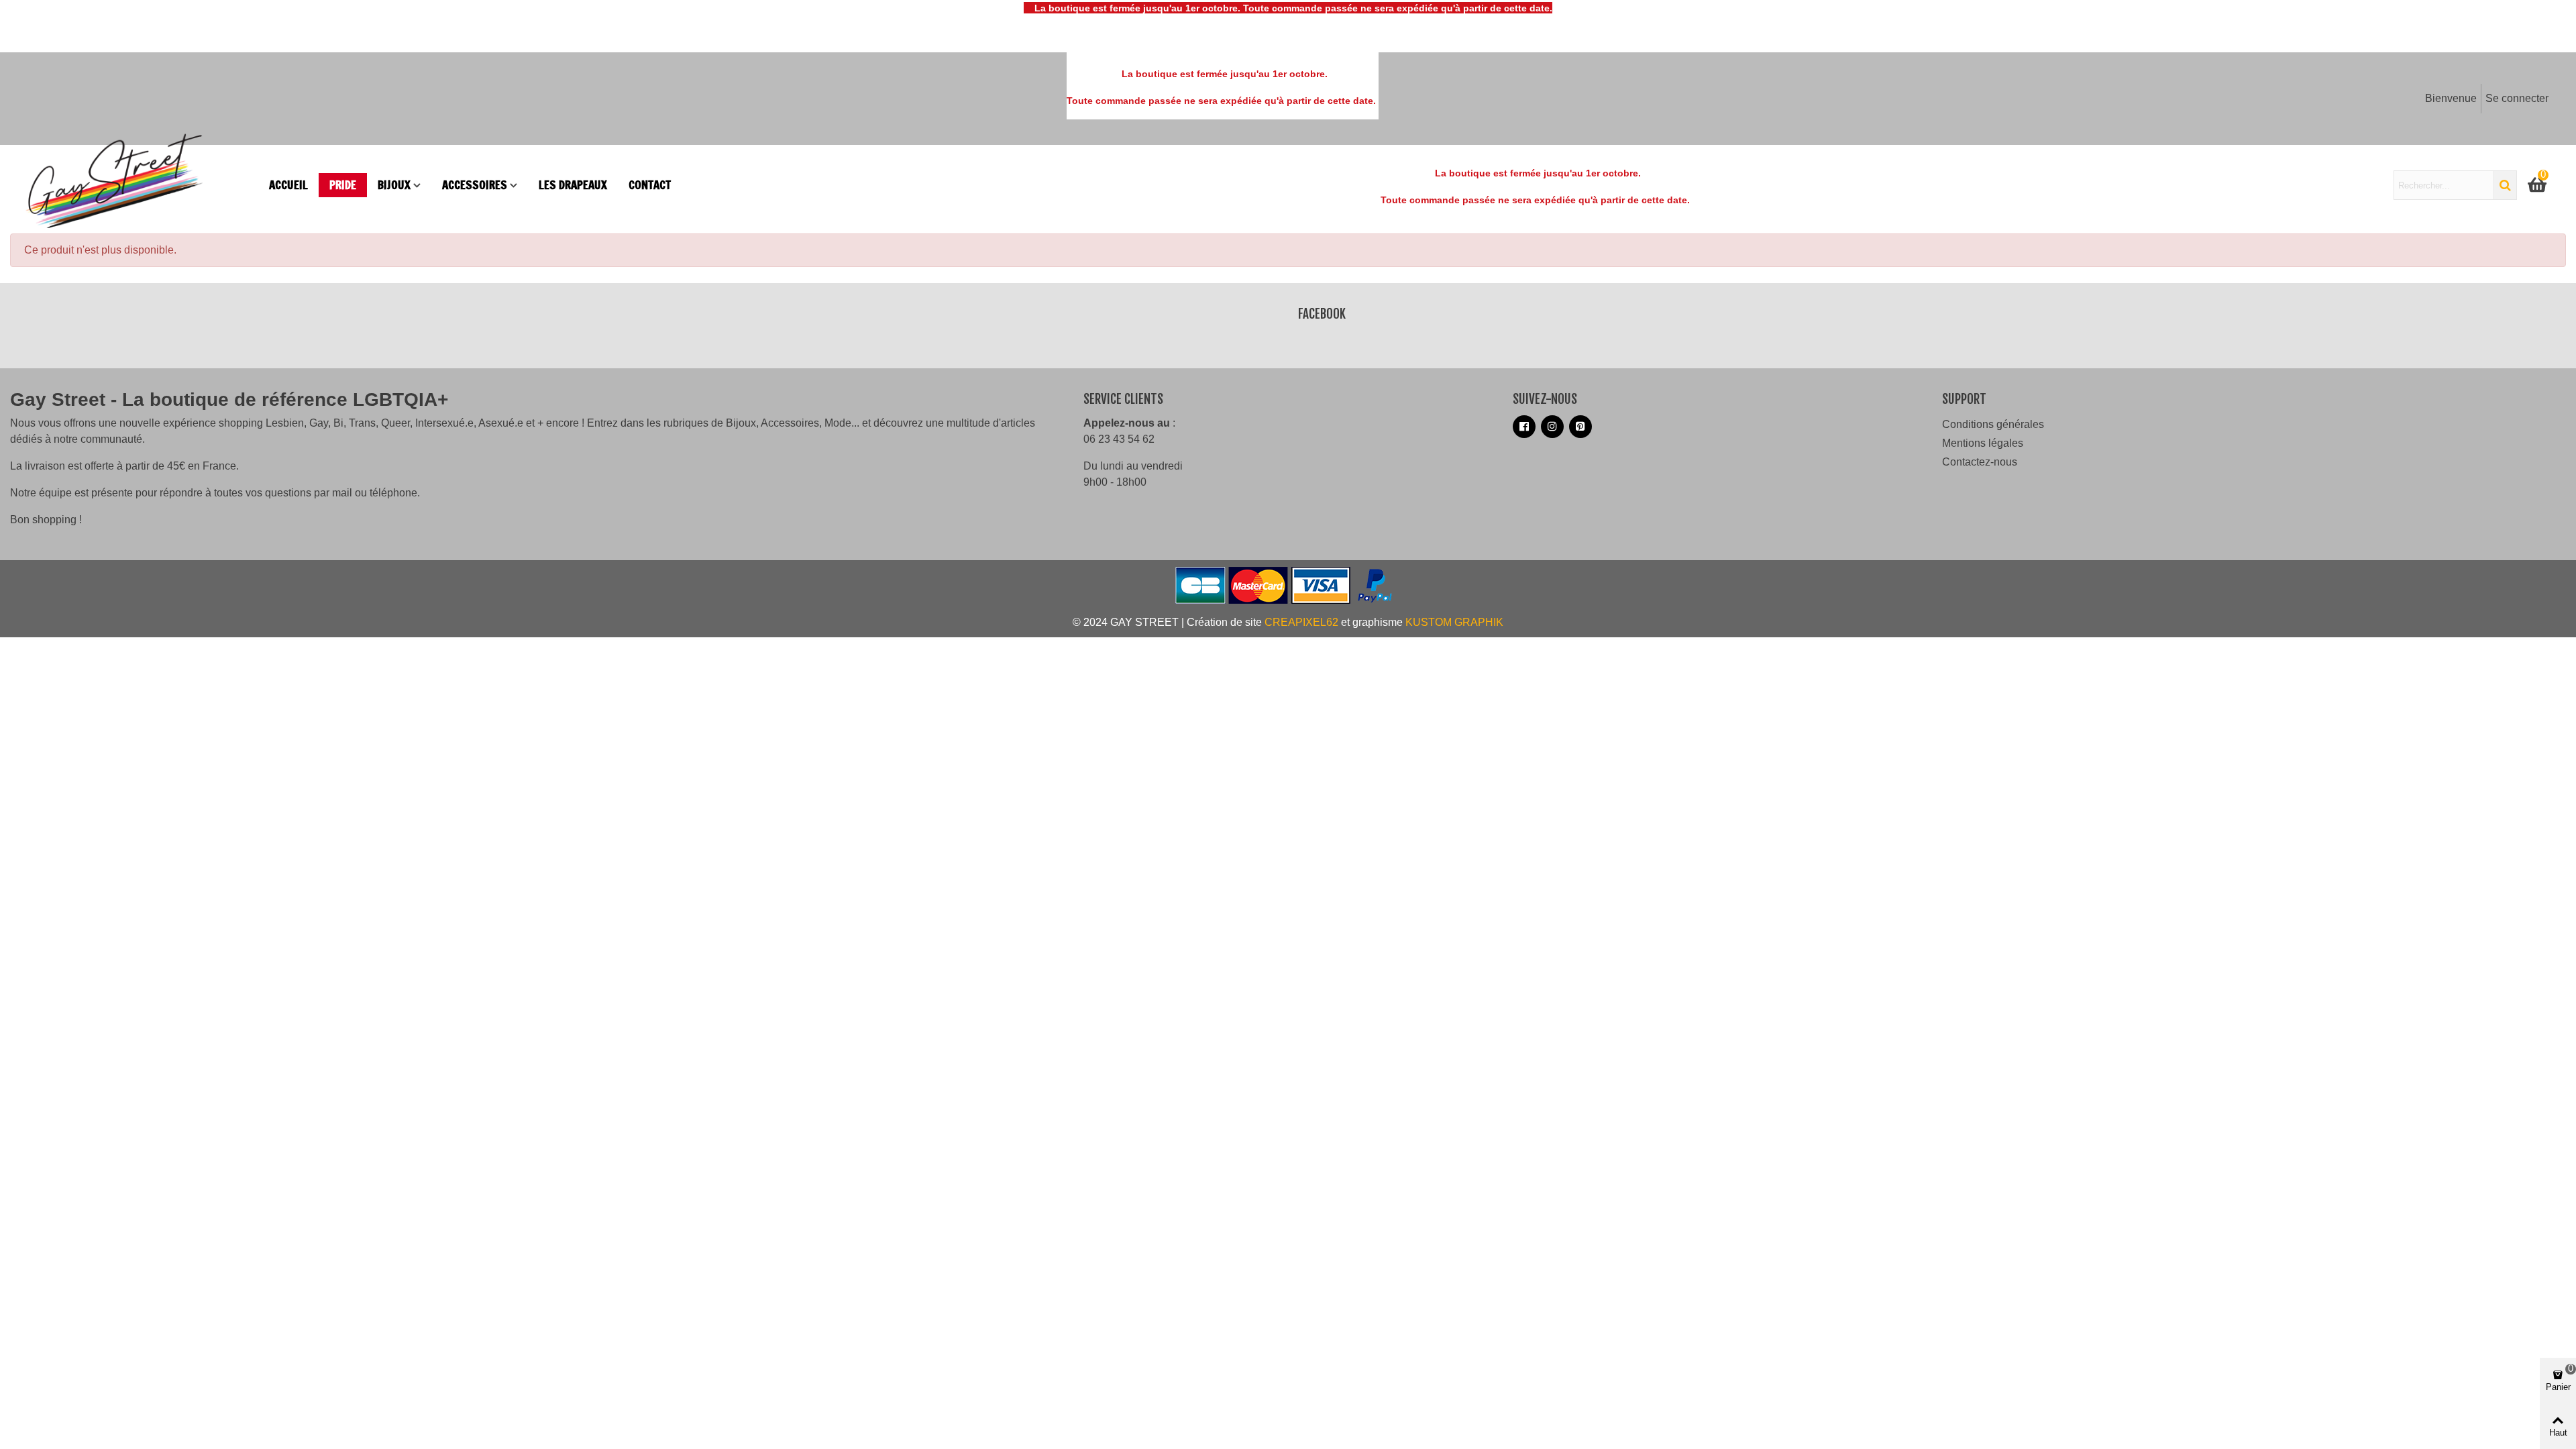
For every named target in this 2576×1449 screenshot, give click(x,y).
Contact (650, 185)
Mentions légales (1983, 443)
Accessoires (475, 185)
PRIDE (343, 185)
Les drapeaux (573, 185)
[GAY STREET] (141, 185)
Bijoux (394, 185)
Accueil (288, 185)
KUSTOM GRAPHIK (1454, 622)
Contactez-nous (1980, 462)
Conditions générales (1993, 424)
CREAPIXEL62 (1301, 622)
